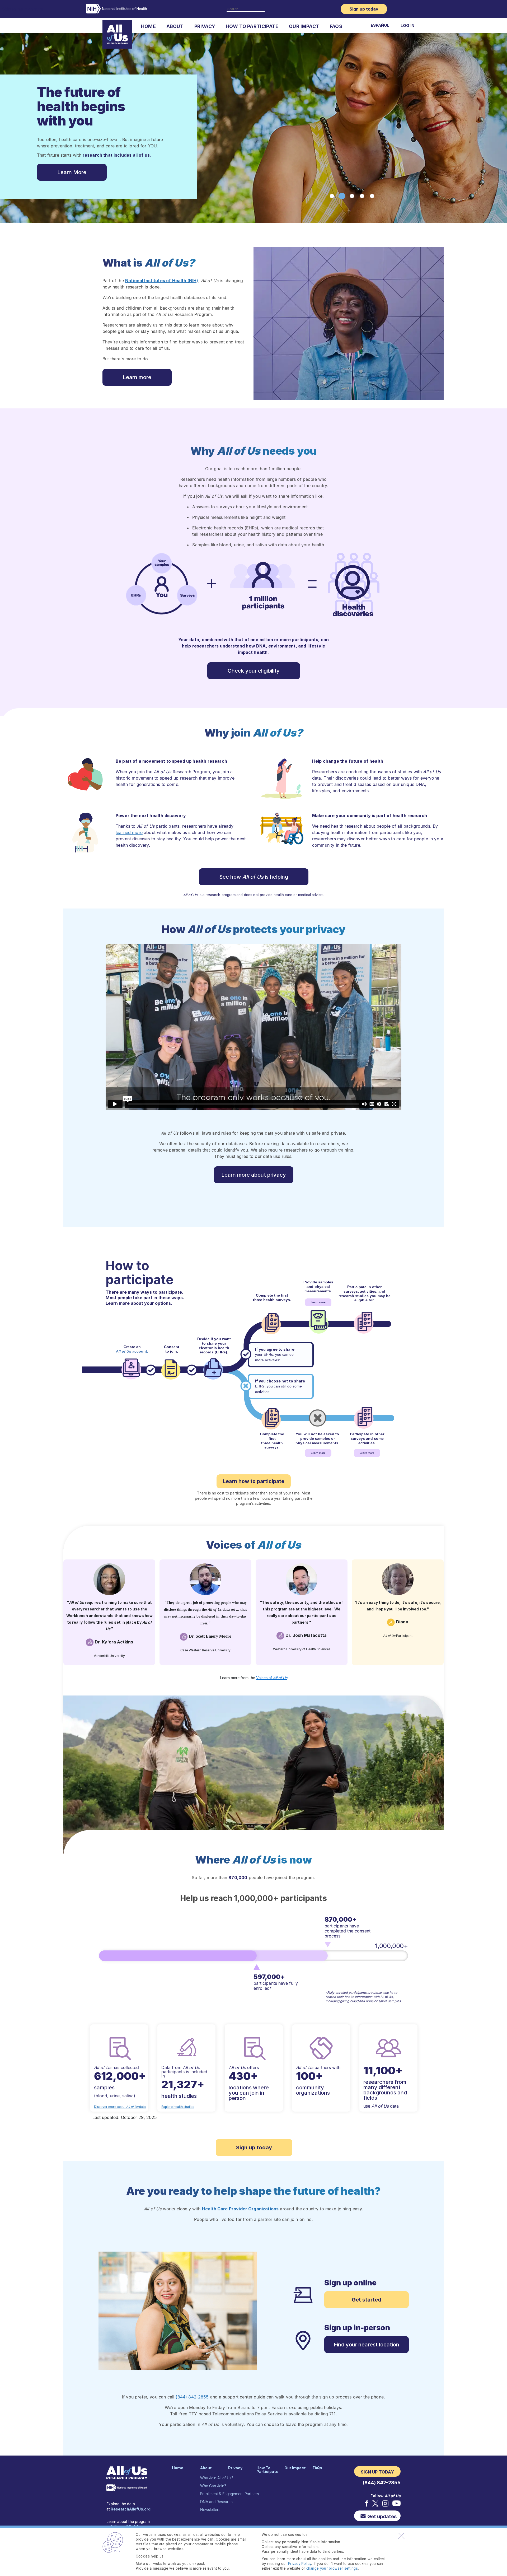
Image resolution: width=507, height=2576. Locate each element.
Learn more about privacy (254, 1175)
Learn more (137, 377)
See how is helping (254, 877)
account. (132, 1351)
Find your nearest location (367, 2345)
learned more (129, 832)
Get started (367, 2300)
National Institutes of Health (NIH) (162, 281)
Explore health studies (178, 2107)
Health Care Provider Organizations (240, 2209)
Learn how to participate (254, 1481)
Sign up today (254, 2148)
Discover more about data (120, 2107)
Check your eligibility (254, 671)
